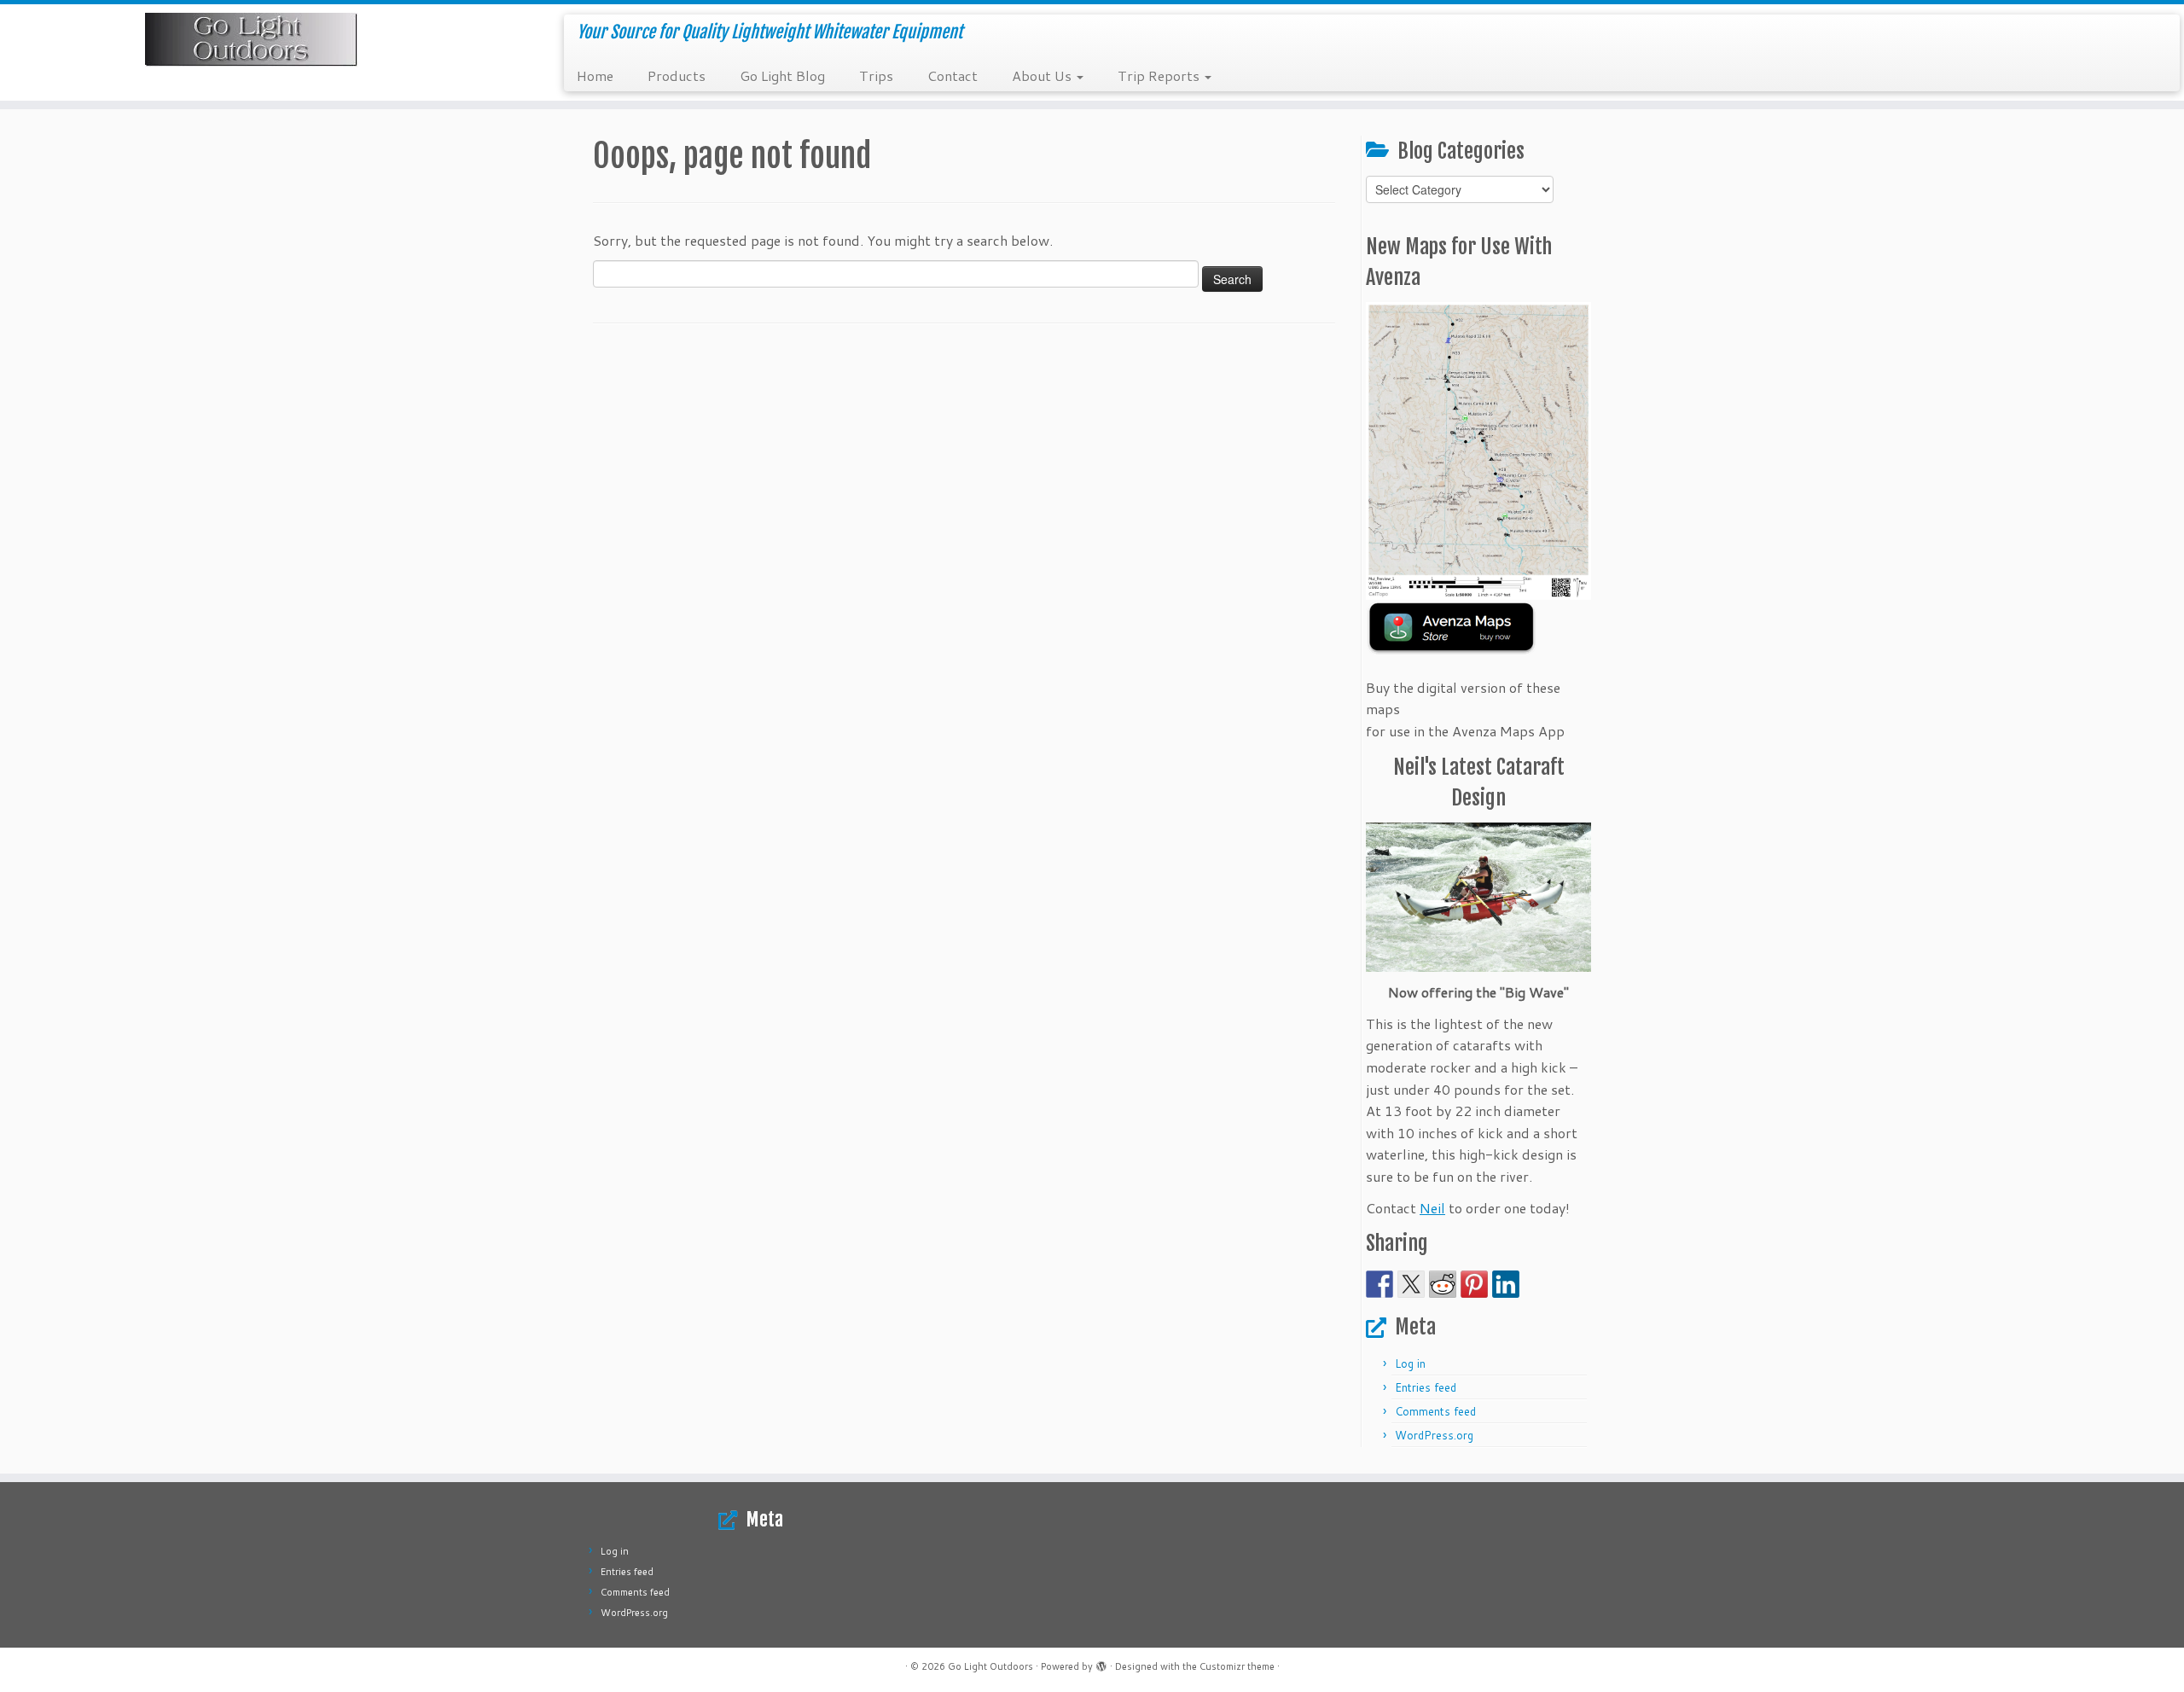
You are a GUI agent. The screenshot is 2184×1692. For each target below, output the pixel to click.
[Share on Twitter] (1411, 1284)
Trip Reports (1160, 76)
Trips (876, 76)
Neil (1432, 1208)
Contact (953, 76)
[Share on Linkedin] (1506, 1284)
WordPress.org (1434, 1435)
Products (677, 76)
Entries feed (1426, 1387)
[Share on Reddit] (1443, 1284)
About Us (1043, 76)
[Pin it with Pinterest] (1474, 1284)
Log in (1410, 1363)
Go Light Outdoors (990, 1666)
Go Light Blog (782, 76)
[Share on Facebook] (1380, 1284)
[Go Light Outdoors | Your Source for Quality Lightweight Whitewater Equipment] (252, 40)
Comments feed (1435, 1411)
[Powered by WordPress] (1101, 1663)
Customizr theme (1237, 1666)
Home (595, 76)
